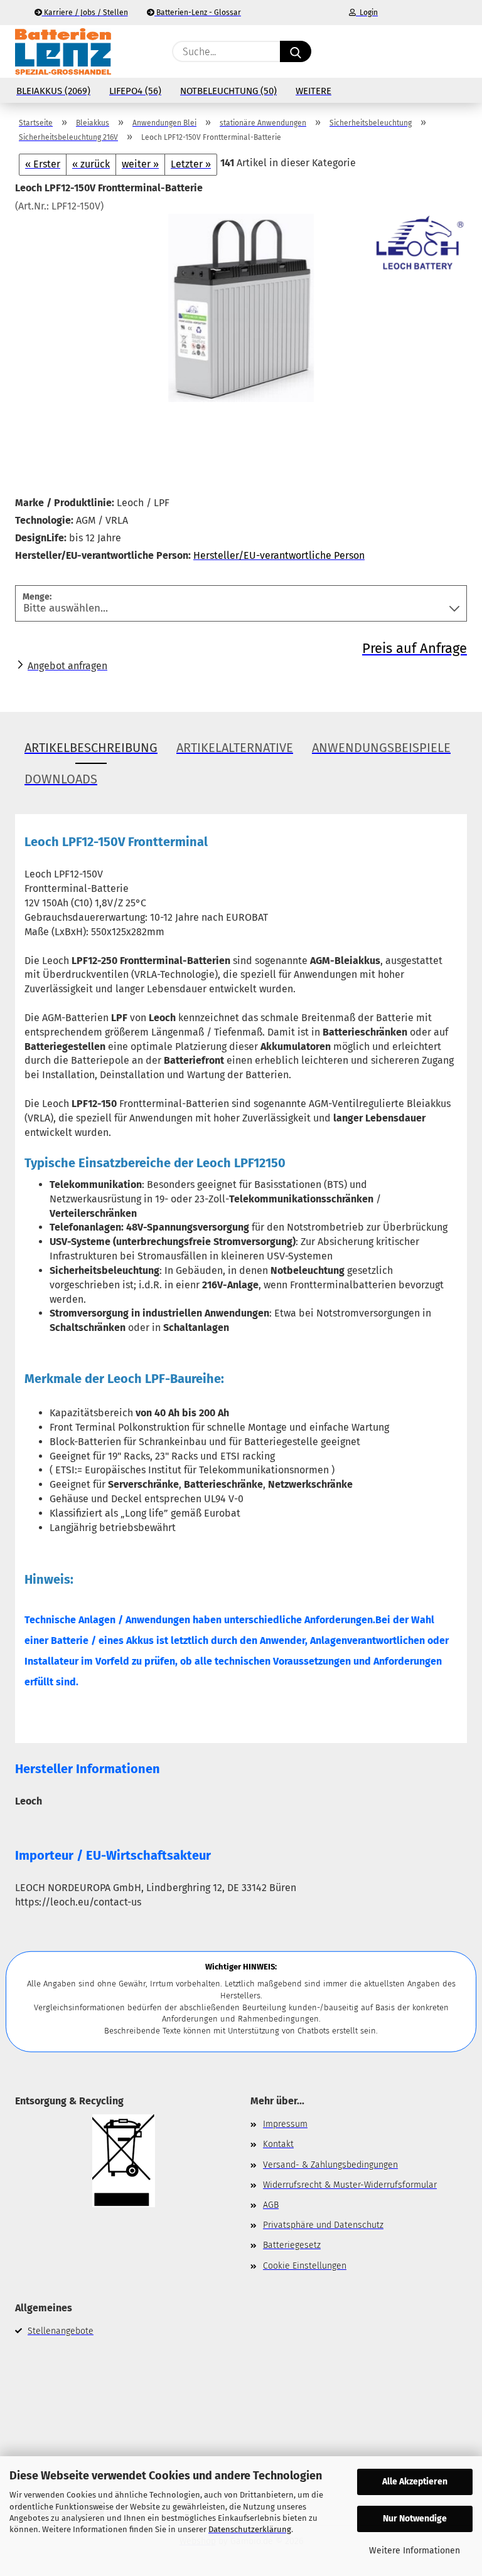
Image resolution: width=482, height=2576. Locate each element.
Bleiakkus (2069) (53, 91)
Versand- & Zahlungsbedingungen (330, 2165)
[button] (407, 51)
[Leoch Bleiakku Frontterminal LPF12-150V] (241, 307)
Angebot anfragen (67, 666)
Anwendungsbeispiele (381, 748)
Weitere (313, 91)
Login (367, 13)
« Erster (43, 164)
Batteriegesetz (292, 2245)
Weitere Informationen (415, 2551)
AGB (271, 2205)
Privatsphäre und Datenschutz (323, 2225)
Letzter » (191, 164)
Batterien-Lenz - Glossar (198, 13)
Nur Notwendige (415, 2519)
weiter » (140, 164)
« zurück (91, 164)
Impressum (285, 2124)
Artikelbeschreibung (91, 748)
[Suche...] (296, 51)
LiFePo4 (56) (135, 91)
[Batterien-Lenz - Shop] (63, 51)
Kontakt (278, 2144)
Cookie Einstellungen (305, 2266)
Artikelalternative (235, 748)
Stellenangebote (61, 2331)
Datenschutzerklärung (250, 2529)
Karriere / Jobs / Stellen (85, 13)
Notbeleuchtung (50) (228, 91)
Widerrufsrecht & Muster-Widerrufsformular (350, 2185)
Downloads (61, 779)
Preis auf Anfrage (415, 648)
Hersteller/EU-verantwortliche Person (279, 555)
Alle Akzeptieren (415, 2482)
